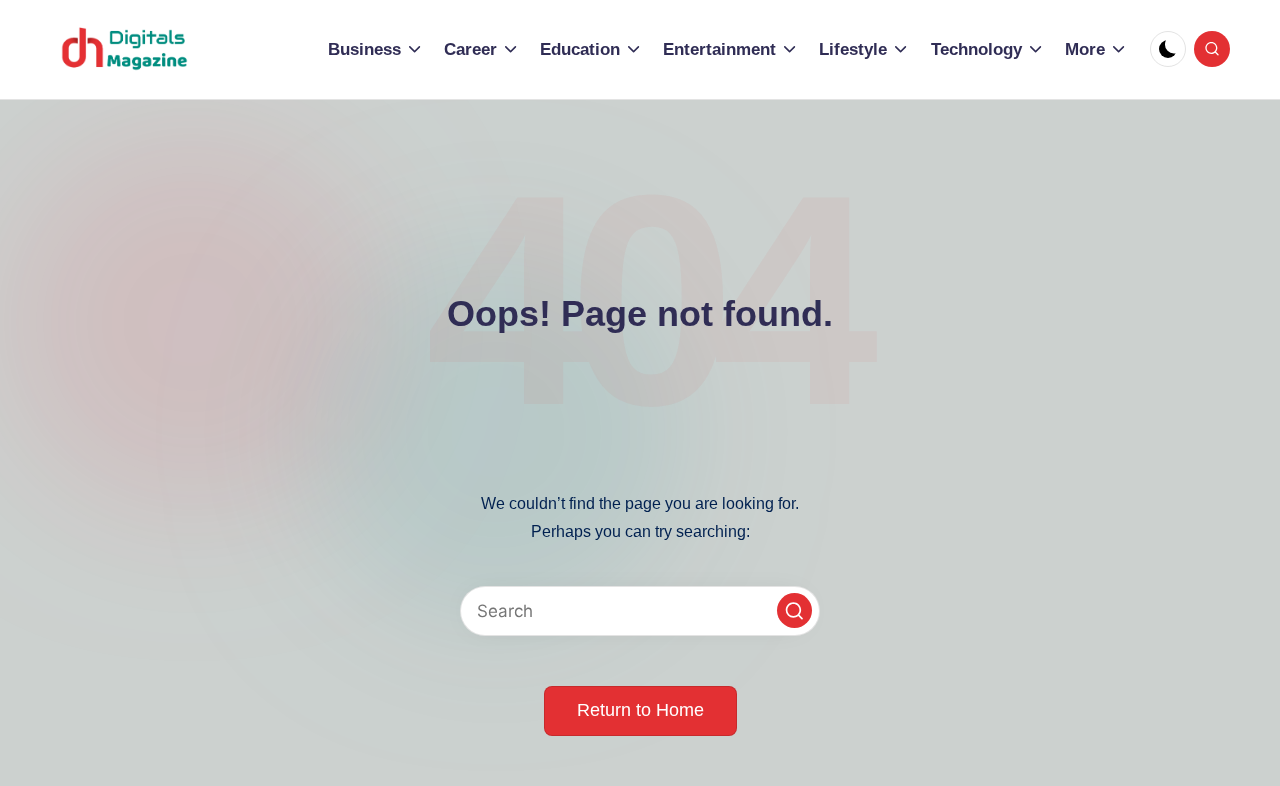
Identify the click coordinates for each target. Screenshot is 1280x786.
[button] (794, 610)
